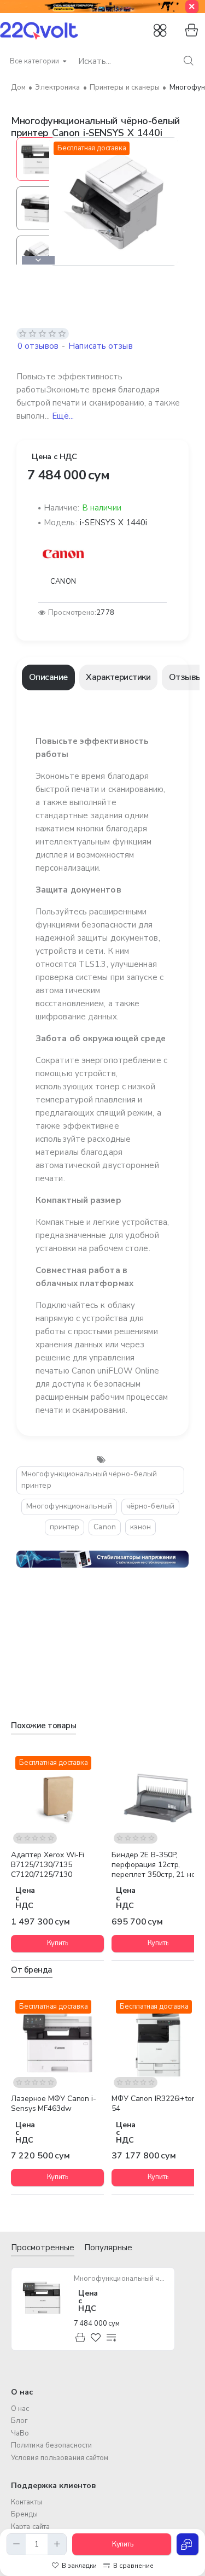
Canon (105, 1527)
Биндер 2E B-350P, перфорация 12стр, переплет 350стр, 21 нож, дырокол (157, 1865)
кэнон (141, 1527)
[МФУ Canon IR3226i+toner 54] (158, 2042)
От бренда (32, 1970)
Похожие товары (43, 1726)
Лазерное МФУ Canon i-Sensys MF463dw (54, 2104)
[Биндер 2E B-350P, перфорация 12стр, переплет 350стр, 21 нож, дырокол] (158, 1798)
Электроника (57, 87)
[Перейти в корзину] (190, 31)
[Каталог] (161, 31)
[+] (57, 2544)
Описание (48, 677)
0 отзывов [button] (38, 346)
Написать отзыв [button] (100, 346)
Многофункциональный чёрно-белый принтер (89, 1480)
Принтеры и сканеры (125, 87)
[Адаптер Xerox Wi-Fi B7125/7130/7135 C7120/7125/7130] (57, 1798)
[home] (18, 88)
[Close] (192, 7)
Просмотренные (43, 2248)
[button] (38, 142)
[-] (16, 2544)
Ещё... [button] (63, 416)
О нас (22, 2392)
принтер (65, 1527)
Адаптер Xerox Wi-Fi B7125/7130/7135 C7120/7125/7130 (48, 1865)
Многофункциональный (69, 1506)
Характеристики (118, 677)
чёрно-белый (150, 1506)
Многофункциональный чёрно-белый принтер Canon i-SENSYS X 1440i (121, 2279)
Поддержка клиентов (54, 2486)
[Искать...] (188, 61)
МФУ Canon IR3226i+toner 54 (157, 2104)
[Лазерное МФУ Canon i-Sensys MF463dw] (57, 2042)
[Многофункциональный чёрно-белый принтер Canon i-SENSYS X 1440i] (42, 2298)
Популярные (108, 2248)
